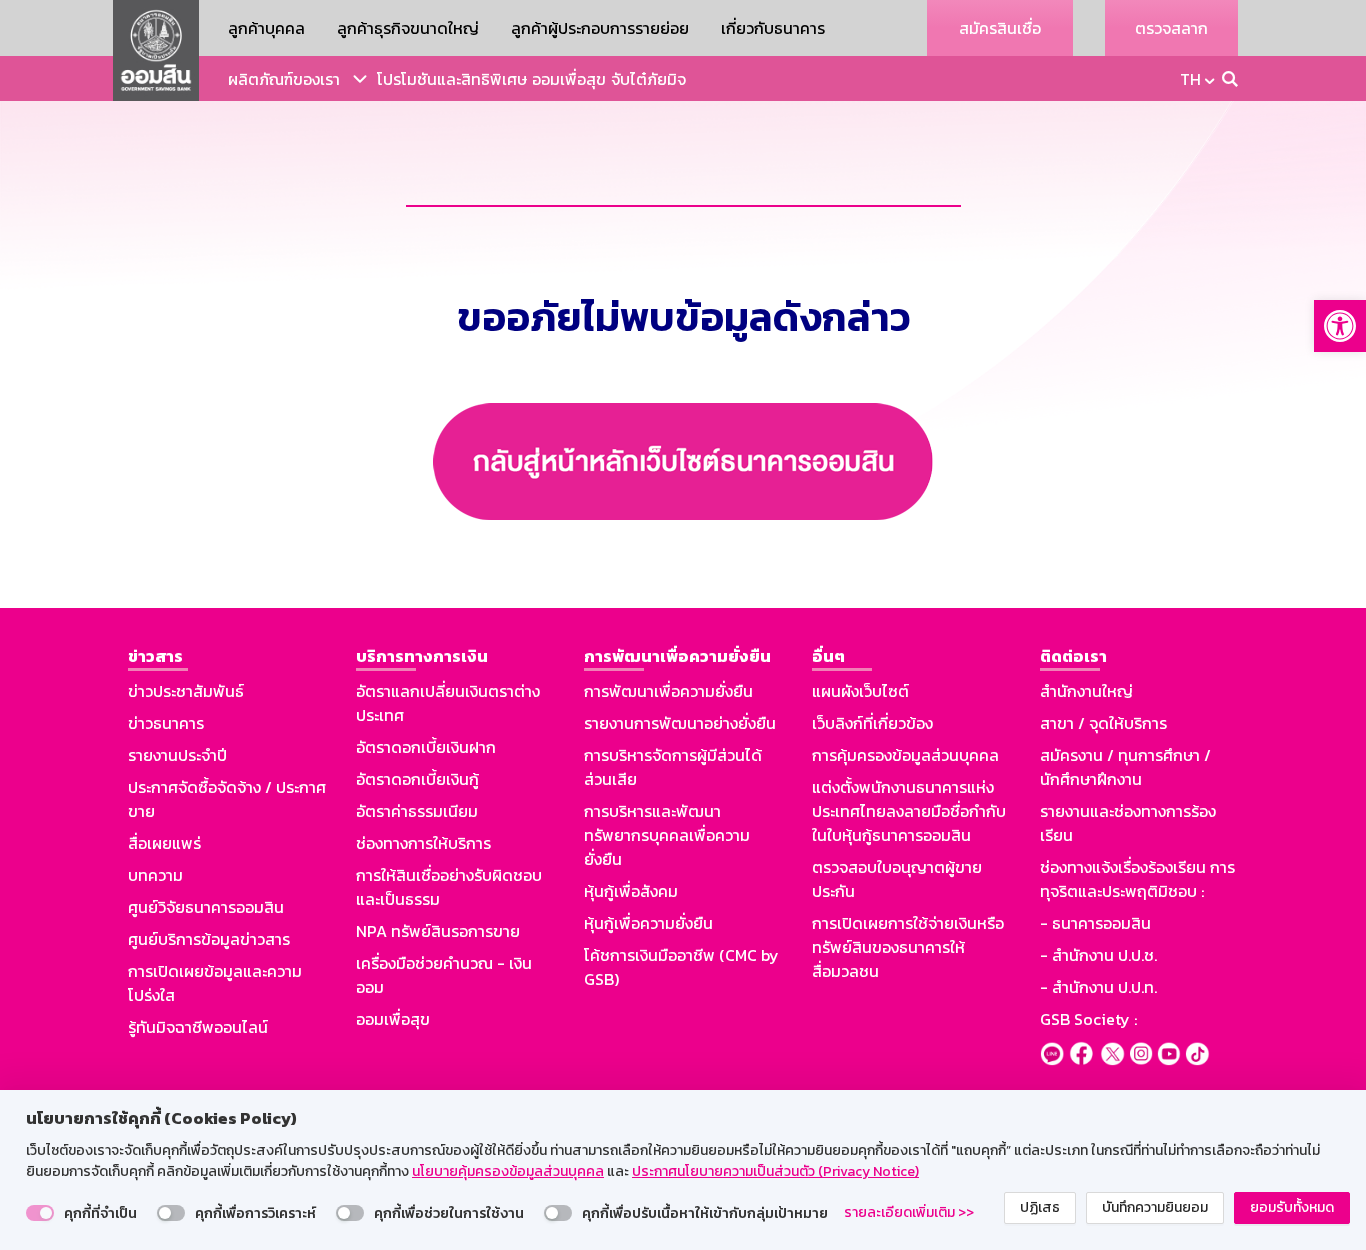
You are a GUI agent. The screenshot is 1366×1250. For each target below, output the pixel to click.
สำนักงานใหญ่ (1086, 691)
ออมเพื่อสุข (569, 79)
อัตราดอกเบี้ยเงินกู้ (417, 779)
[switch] (40, 1213)
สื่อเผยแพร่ (164, 843)
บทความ (155, 875)
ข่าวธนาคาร (166, 723)
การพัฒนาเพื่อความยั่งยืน (668, 691)
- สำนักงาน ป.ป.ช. (1098, 955)
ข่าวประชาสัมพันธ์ (186, 691)
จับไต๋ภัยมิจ (648, 79)
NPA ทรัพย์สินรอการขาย (438, 931)
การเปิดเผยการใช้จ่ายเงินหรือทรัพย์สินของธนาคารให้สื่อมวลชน (908, 947)
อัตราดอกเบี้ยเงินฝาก (426, 747)
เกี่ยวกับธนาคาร (773, 28)
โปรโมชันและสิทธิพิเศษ (452, 79)
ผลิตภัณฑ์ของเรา (284, 79)
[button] (1340, 326)
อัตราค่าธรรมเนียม (417, 811)
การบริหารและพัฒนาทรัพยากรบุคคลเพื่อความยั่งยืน (667, 835)
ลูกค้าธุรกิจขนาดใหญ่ (408, 28)
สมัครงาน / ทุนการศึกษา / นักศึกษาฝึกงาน (1125, 767)
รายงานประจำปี (177, 755)
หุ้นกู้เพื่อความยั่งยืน (648, 923)
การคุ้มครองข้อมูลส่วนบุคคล (905, 755)
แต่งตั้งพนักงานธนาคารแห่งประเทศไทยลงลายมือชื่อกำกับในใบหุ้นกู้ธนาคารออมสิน (909, 811)
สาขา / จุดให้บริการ (1103, 723)
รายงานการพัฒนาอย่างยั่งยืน (680, 723)
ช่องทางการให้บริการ (423, 843)
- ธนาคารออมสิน (1095, 923)
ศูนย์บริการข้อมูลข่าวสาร (209, 939)
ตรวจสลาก (1171, 28)
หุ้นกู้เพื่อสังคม (631, 891)
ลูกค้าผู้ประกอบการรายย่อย (600, 28)
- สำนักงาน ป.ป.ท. (1098, 987)
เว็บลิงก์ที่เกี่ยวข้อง (872, 723)
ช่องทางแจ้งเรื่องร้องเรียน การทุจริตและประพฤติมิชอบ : (1137, 879)
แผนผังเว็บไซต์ (860, 691)
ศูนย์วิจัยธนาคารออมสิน (206, 907)
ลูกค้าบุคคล (266, 28)
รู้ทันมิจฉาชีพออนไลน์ (198, 1027)
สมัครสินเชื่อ (1000, 28)
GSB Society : (1088, 1019)
